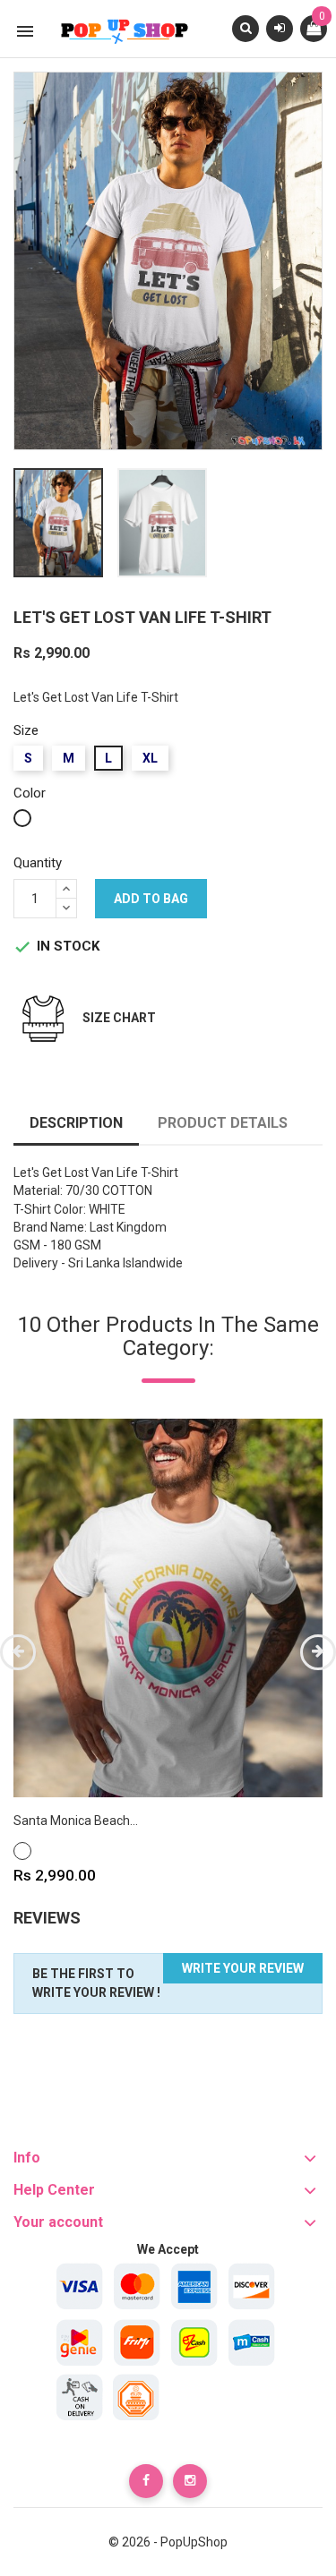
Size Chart (119, 1018)
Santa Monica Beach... (76, 1821)
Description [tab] (76, 1123)
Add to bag (151, 899)
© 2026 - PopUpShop (168, 2542)
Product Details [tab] (223, 1123)
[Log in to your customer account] (280, 28)
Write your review (243, 1968)
